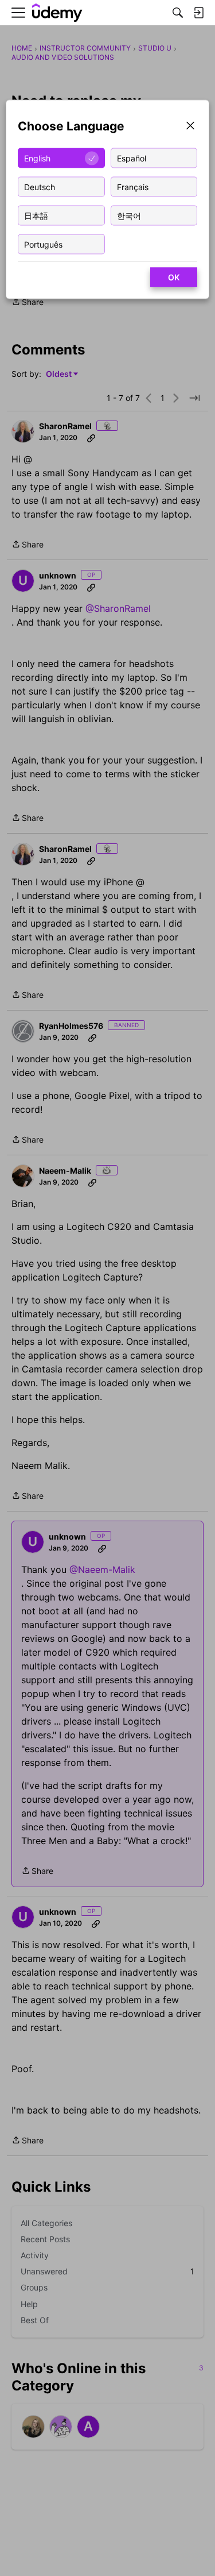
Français (133, 186)
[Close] (190, 127)
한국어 (129, 215)
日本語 (36, 215)
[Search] (178, 13)
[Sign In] (198, 13)
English (37, 158)
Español (132, 158)
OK (174, 277)
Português (43, 244)
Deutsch (40, 186)
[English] (57, 13)
